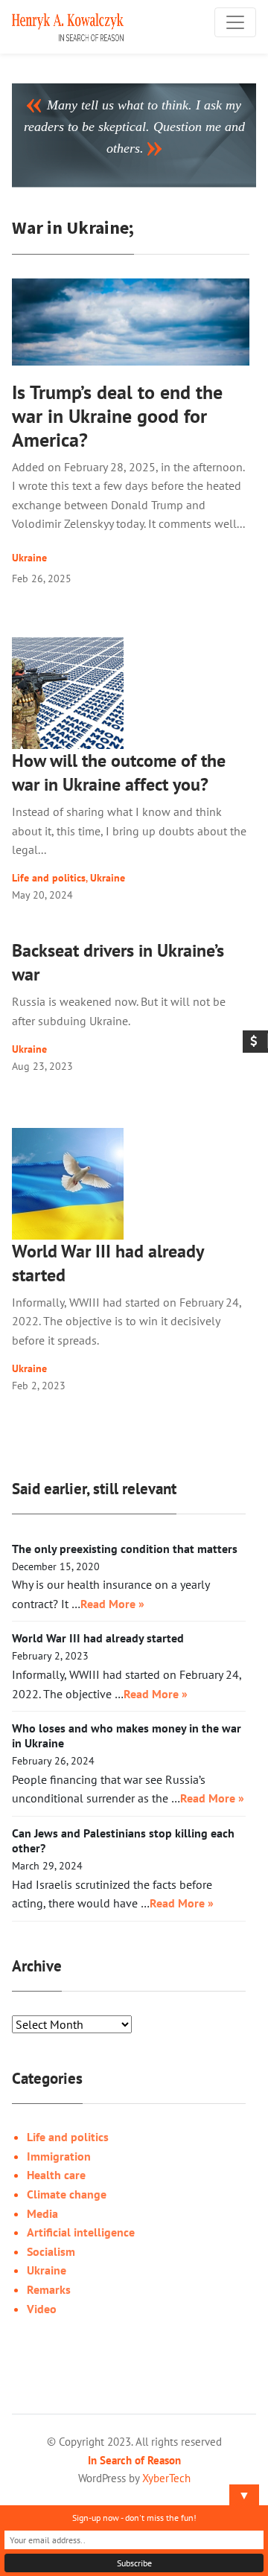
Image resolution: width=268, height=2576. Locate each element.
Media (42, 2213)
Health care (56, 2175)
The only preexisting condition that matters (125, 1549)
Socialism (51, 2251)
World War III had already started (108, 1263)
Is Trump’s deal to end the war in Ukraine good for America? (117, 416)
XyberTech (166, 2478)
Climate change (67, 2194)
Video (42, 2309)
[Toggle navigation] (235, 22)
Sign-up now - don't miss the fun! (134, 2518)
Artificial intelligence (81, 2232)
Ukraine (29, 558)
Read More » (112, 1604)
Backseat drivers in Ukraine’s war (118, 962)
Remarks (49, 2289)
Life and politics (49, 877)
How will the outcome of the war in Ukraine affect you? (119, 772)
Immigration (59, 2156)
